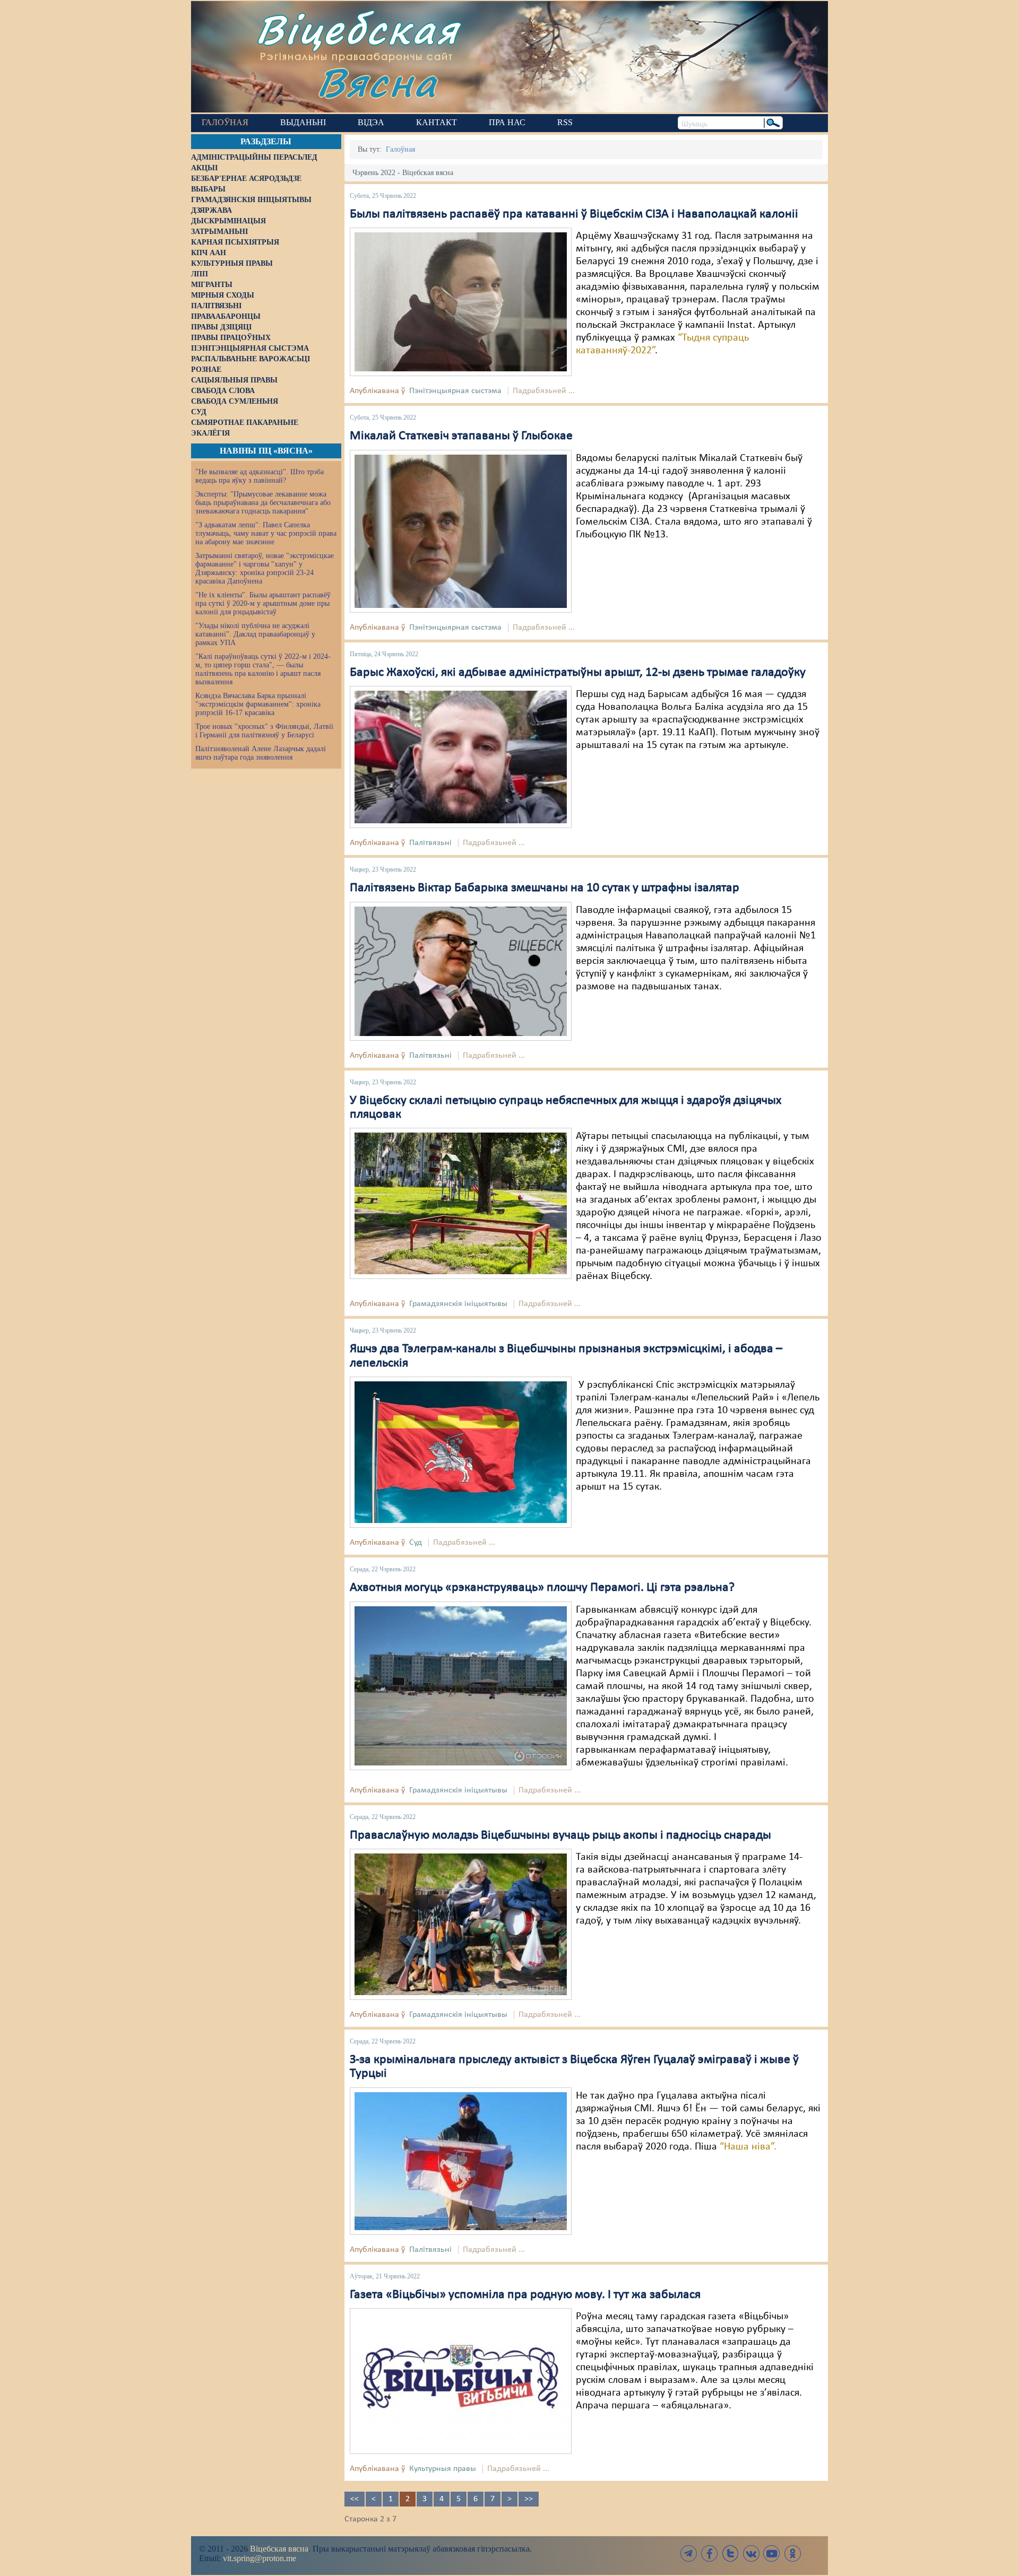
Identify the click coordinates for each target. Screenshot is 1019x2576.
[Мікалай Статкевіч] (461, 531)
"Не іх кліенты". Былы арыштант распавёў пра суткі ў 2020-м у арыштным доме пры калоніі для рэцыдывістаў (263, 603)
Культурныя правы (443, 2469)
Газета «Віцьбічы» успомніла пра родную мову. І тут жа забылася (525, 2295)
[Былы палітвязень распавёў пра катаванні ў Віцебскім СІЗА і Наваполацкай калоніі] (461, 302)
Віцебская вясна (279, 2549)
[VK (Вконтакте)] (751, 2553)
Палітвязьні (430, 843)
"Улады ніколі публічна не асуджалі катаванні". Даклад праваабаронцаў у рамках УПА (255, 634)
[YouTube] (772, 2553)
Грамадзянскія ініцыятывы (458, 1304)
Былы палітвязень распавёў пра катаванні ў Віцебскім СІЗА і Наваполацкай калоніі (574, 214)
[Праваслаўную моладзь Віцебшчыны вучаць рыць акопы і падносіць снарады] (461, 1924)
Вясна (377, 82)
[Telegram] (689, 2553)
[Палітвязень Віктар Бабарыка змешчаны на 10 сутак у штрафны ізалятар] (461, 971)
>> (529, 2499)
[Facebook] (710, 2553)
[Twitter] (730, 2553)
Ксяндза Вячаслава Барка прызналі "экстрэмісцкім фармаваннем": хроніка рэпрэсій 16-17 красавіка (258, 704)
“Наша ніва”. (748, 2147)
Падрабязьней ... (544, 391)
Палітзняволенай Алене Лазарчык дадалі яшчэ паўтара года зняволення (261, 753)
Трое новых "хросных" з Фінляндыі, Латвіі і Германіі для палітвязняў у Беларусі (264, 731)
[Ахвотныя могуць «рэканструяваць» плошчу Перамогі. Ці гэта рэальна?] (461, 1685)
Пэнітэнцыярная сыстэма (455, 391)
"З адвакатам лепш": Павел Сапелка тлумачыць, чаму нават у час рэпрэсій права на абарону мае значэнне (266, 533)
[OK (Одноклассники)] (792, 2553)
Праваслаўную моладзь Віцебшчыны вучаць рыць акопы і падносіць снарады (560, 1835)
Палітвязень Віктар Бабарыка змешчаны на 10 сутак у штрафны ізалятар (545, 888)
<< (355, 2499)
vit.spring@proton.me (260, 2558)
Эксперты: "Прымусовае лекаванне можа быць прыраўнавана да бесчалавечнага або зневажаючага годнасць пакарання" (263, 503)
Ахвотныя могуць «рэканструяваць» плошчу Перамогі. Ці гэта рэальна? (542, 1588)
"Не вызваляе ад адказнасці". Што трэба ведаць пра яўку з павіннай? (260, 476)
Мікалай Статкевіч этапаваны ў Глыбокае (461, 436)
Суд (416, 1543)
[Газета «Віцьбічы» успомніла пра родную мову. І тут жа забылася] (461, 2381)
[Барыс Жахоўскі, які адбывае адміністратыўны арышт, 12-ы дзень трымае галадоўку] (461, 757)
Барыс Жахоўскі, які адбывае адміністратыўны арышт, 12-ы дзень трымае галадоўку (578, 673)
